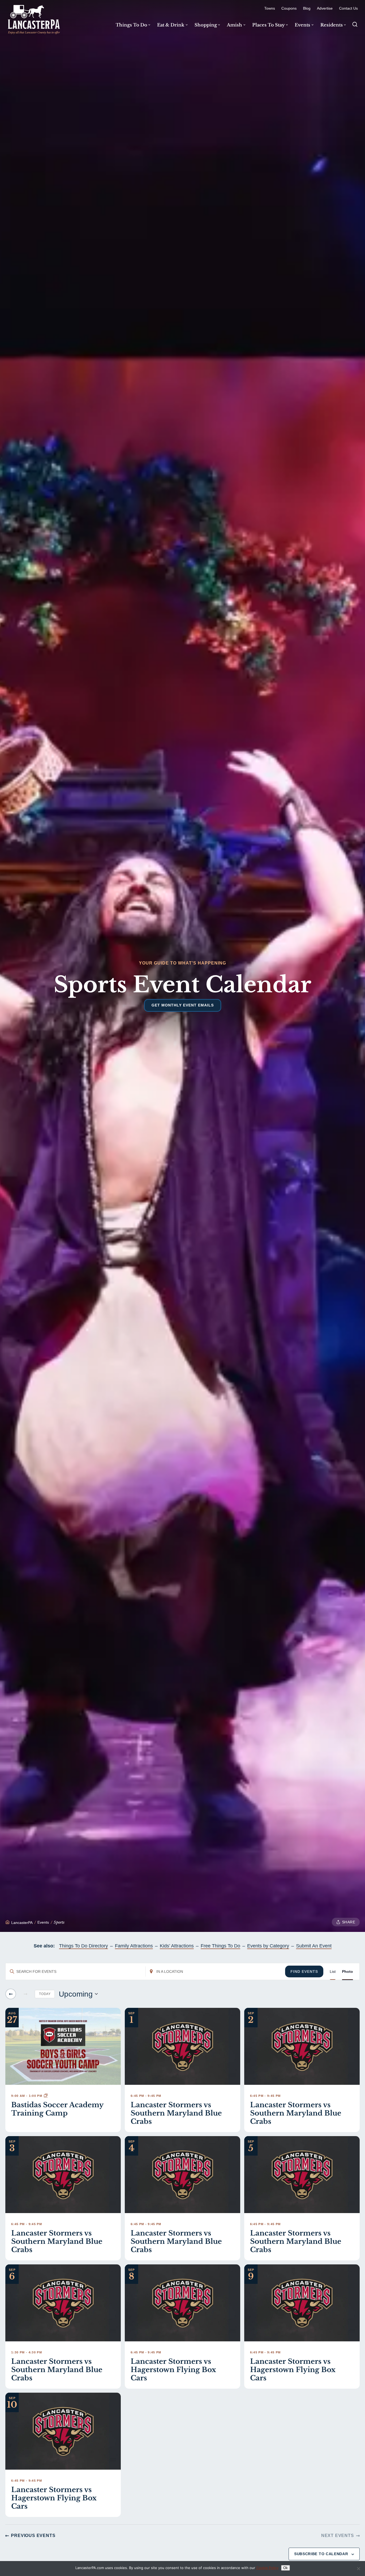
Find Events (304, 1971)
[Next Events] (25, 1994)
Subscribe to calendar (321, 2554)
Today (45, 1994)
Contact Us (348, 8)
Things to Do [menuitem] (131, 25)
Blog (307, 8)
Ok (286, 2568)
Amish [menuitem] (234, 25)
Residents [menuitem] (332, 25)
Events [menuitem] (302, 25)
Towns (270, 8)
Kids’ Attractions (177, 1946)
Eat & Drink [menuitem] (171, 25)
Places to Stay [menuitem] (269, 25)
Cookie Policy (267, 2568)
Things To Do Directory (84, 1946)
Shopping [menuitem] (206, 25)
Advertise (325, 8)
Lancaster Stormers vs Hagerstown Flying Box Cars (173, 2370)
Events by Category (268, 1946)
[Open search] (355, 24)
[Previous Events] (11, 1994)
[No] (358, 2569)
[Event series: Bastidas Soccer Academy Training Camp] (46, 2096)
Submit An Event (314, 1946)
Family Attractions (134, 1946)
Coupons (289, 8)
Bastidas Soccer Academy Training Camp (57, 2109)
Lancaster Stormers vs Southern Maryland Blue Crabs (176, 2113)
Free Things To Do (220, 1946)
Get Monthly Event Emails (183, 1005)
